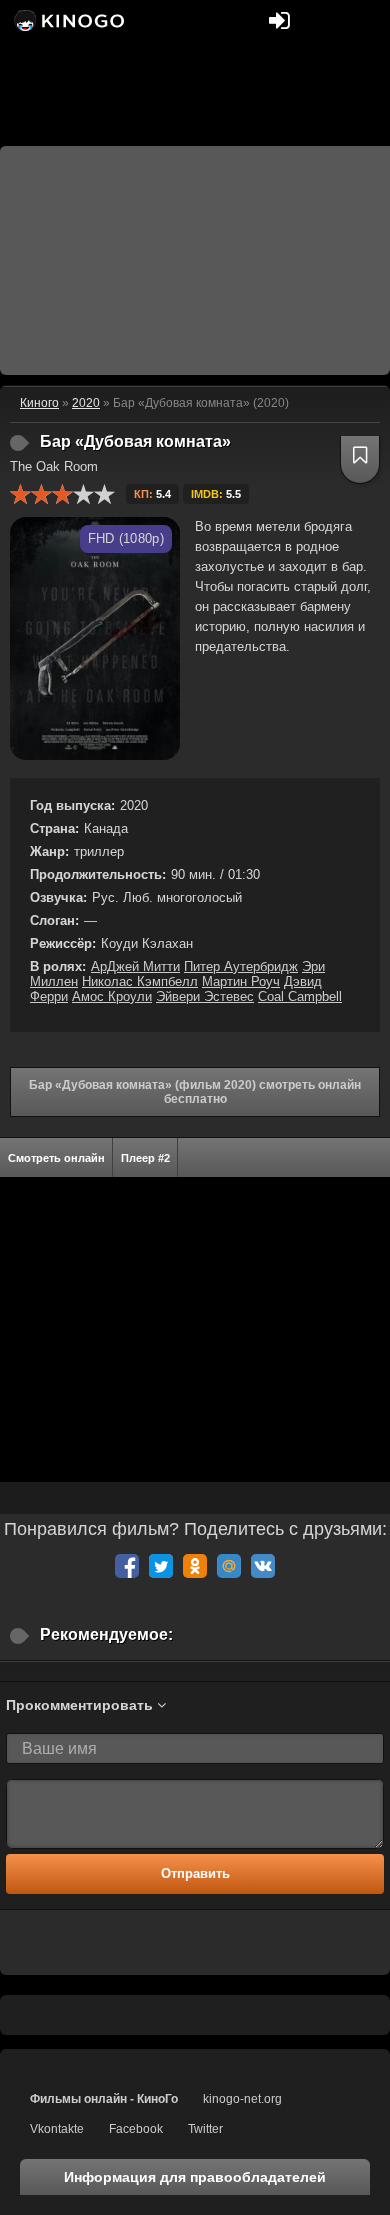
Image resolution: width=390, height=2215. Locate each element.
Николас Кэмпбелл (140, 981)
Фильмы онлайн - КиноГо (104, 2099)
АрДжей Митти (135, 966)
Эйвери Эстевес (205, 996)
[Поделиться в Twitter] (161, 1566)
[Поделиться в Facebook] (127, 1566)
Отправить (195, 1873)
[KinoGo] (67, 20)
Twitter (205, 2129)
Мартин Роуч (241, 981)
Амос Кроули (112, 996)
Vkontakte (57, 2129)
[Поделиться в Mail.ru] (229, 1566)
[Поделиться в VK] (263, 1566)
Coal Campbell (300, 996)
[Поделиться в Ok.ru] (195, 1566)
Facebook (136, 2129)
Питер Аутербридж (241, 966)
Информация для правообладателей (195, 2177)
